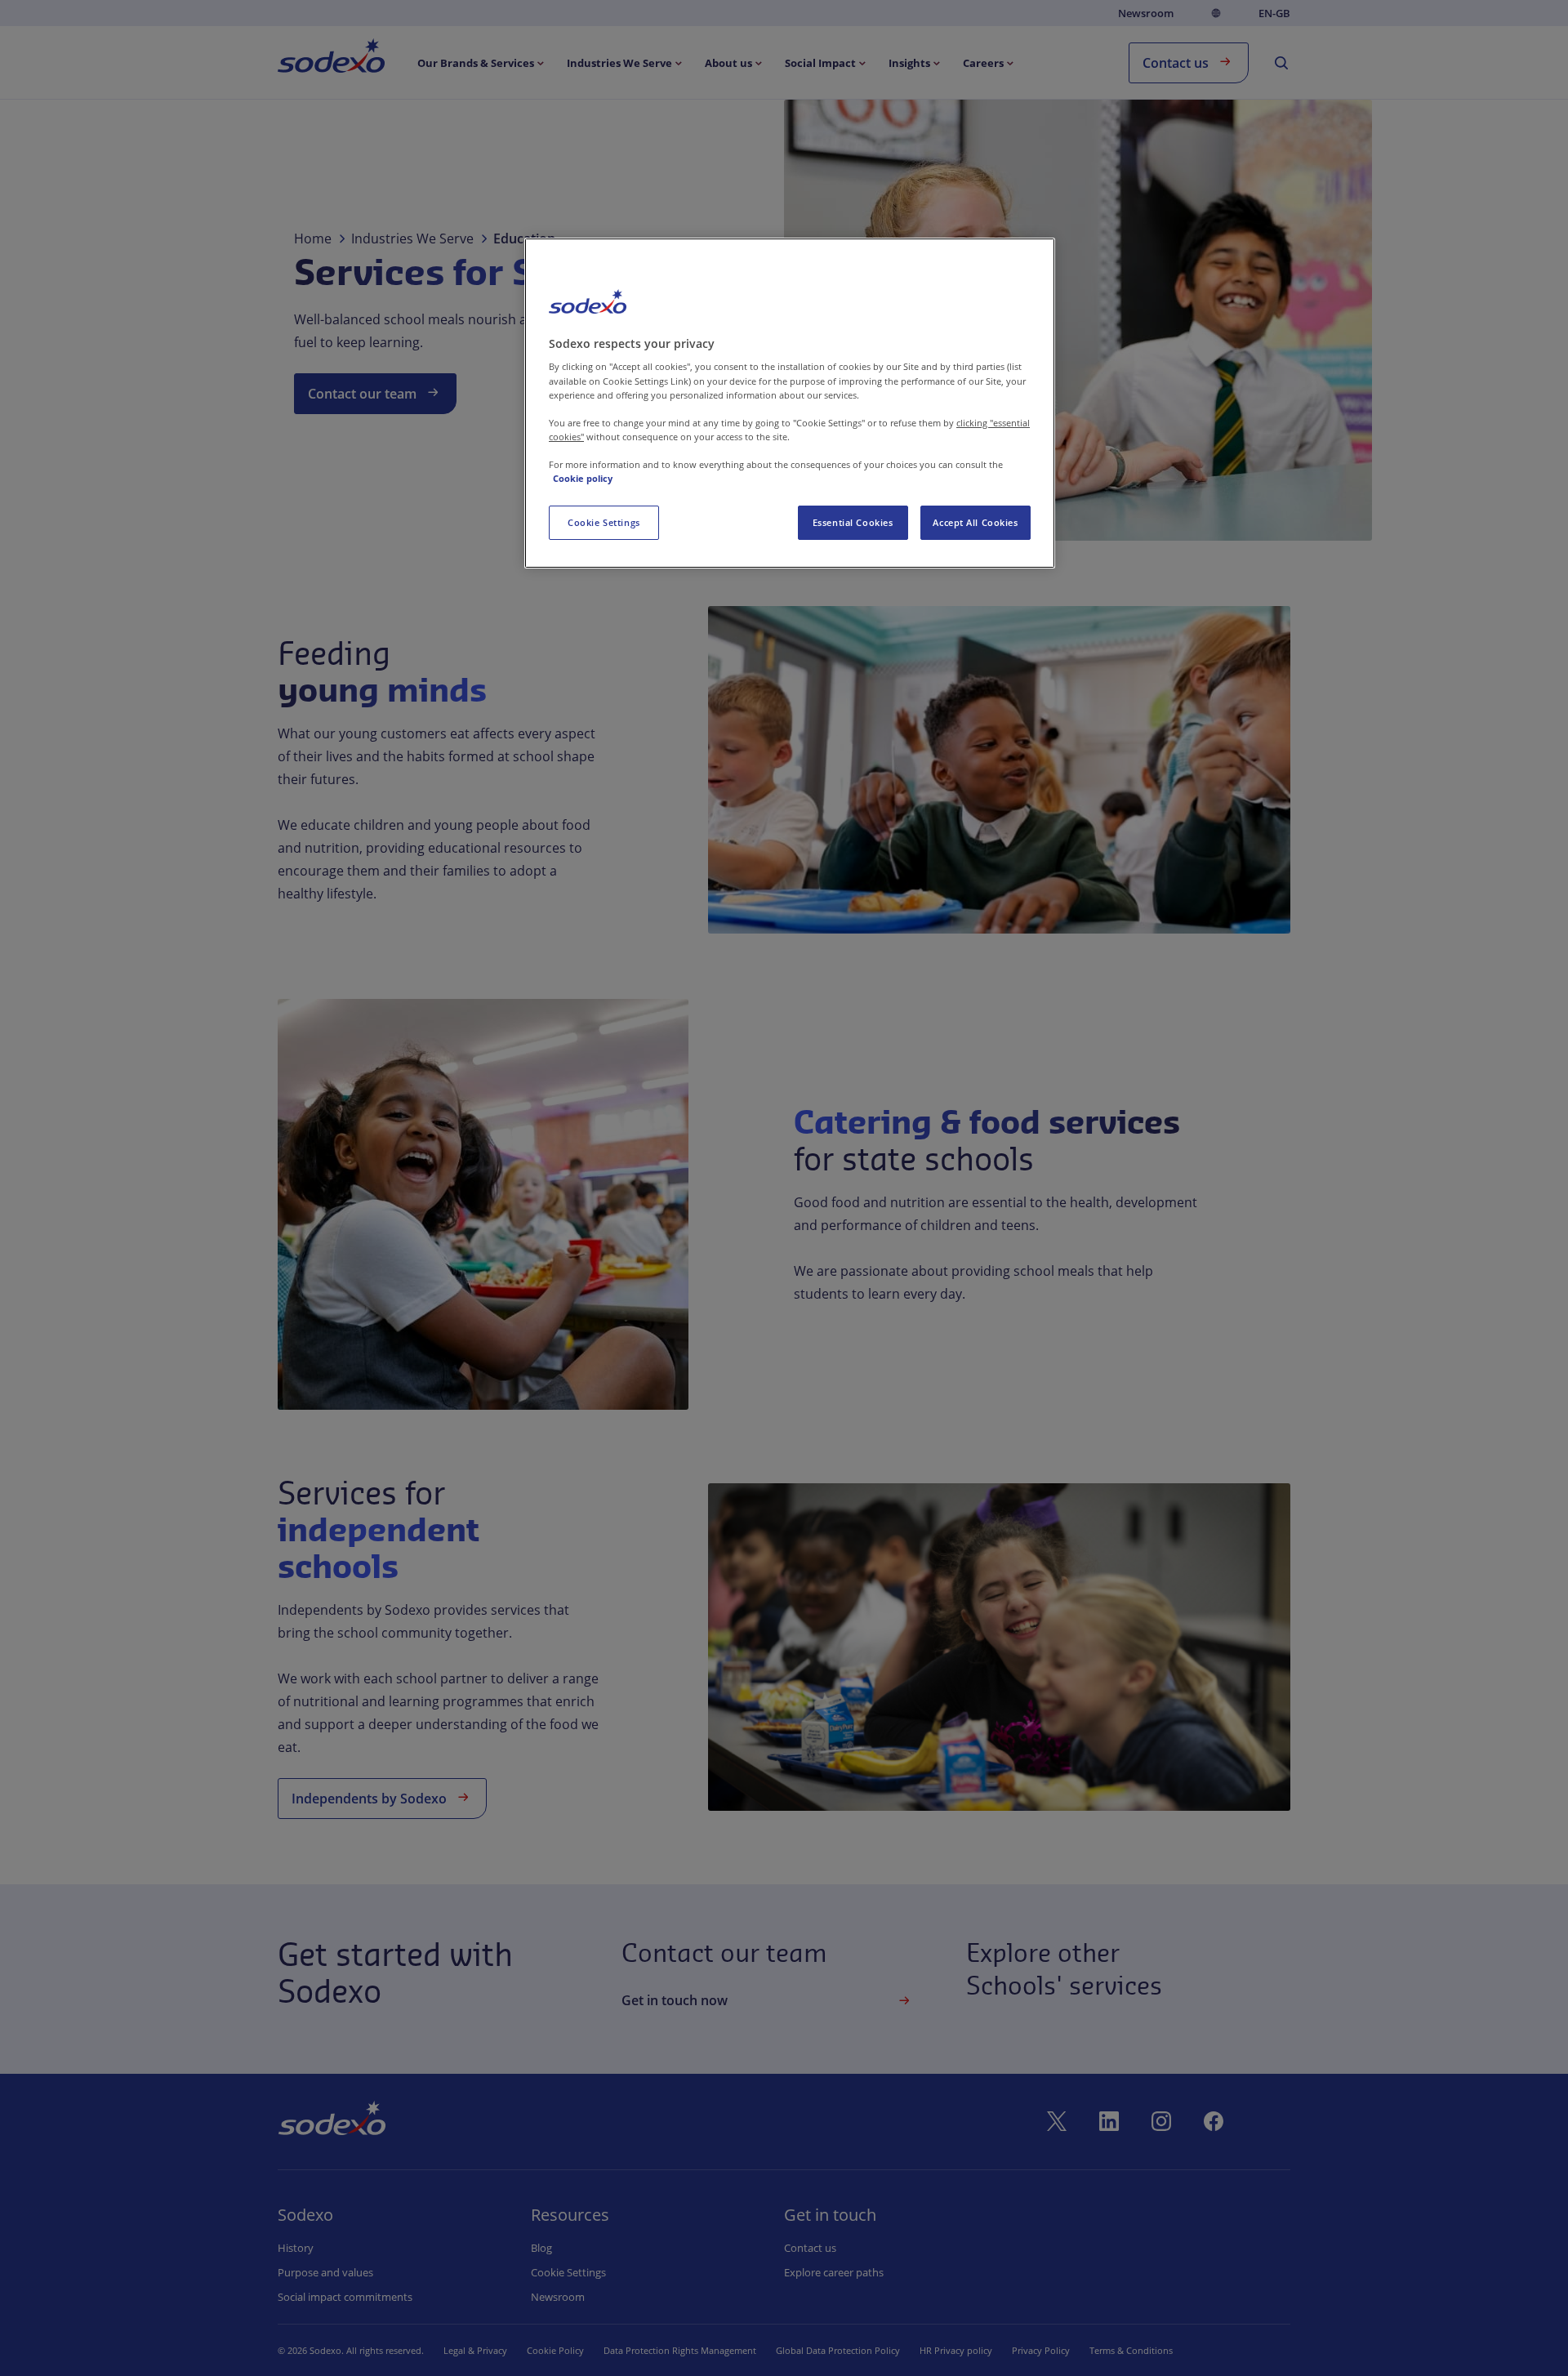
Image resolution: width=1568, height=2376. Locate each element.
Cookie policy (583, 478)
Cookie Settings (604, 522)
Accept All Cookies (975, 522)
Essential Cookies (853, 522)
